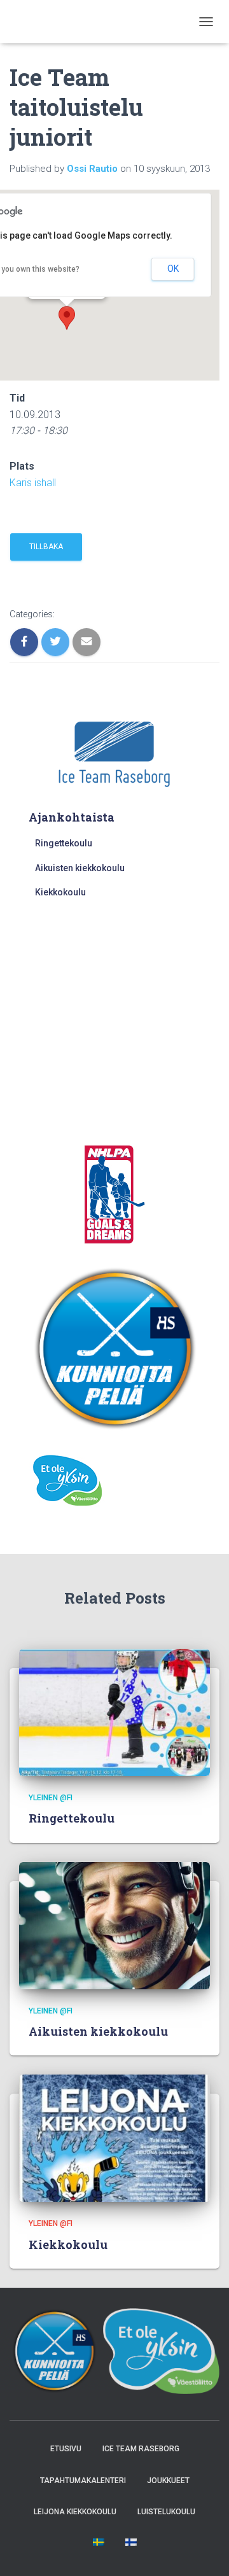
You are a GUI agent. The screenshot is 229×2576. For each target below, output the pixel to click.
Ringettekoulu (64, 843)
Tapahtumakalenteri (83, 2481)
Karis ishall (33, 483)
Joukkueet (168, 2481)
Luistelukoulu (166, 2512)
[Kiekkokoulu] (114, 2138)
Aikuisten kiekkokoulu (80, 868)
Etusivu (66, 2449)
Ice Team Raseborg (141, 2449)
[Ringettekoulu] (114, 1712)
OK (173, 269)
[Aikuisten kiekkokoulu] (114, 1924)
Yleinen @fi (51, 1798)
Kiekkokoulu (60, 892)
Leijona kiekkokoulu (75, 2512)
